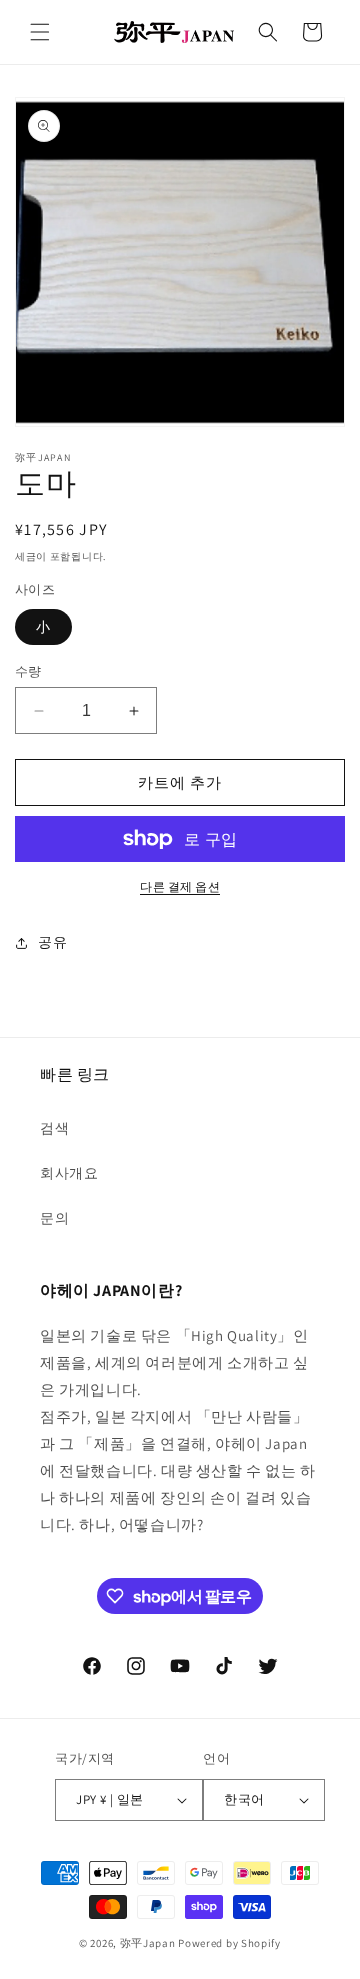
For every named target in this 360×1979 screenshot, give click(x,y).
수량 (28, 671)
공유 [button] (52, 942)
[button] (40, 32)
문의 (54, 1218)
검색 (54, 1128)
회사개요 (69, 1173)
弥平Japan (148, 1943)
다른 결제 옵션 (180, 886)
